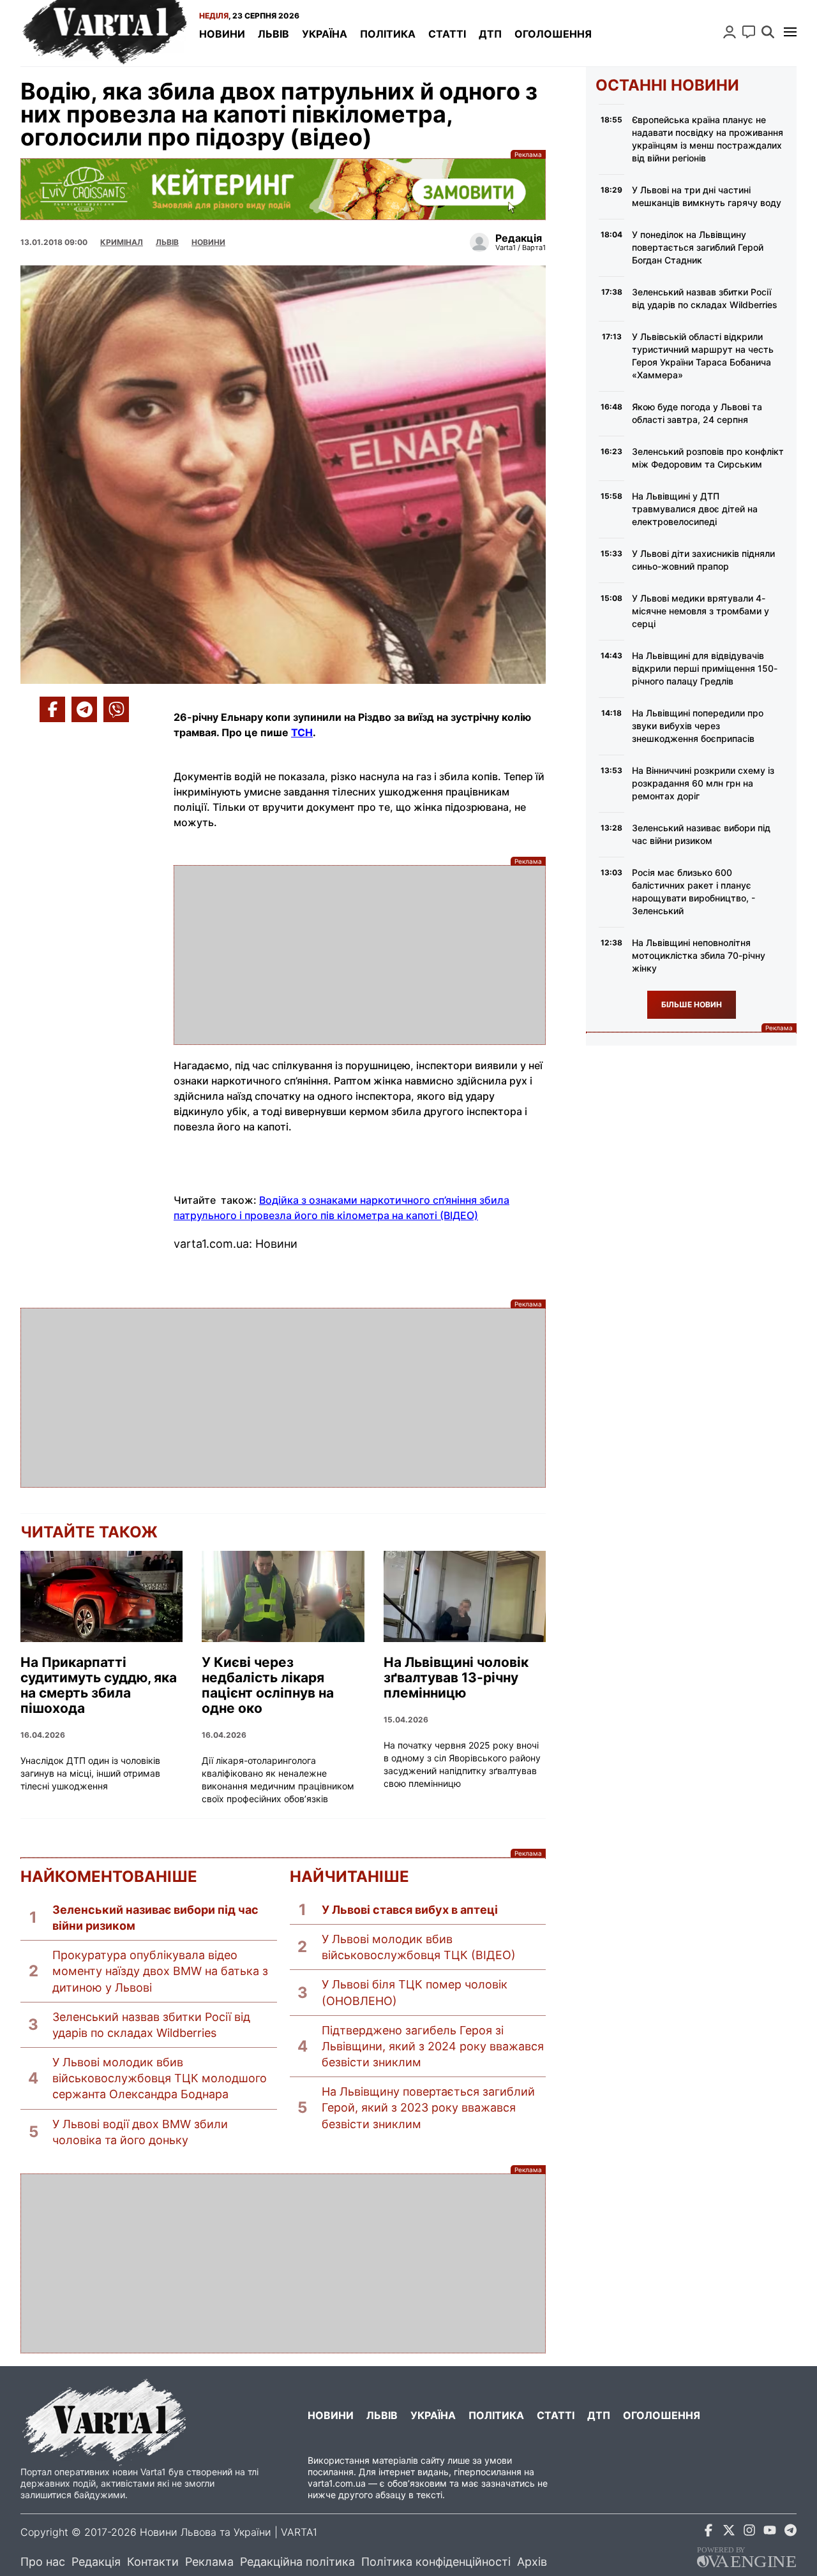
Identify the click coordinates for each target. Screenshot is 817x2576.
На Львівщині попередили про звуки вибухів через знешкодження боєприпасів (698, 726)
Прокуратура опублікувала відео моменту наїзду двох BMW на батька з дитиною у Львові (160, 1971)
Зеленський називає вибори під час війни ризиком (155, 1918)
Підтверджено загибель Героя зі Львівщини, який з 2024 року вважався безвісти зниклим (433, 2046)
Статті (447, 34)
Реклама (283, 189)
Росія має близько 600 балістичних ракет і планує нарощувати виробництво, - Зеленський (693, 892)
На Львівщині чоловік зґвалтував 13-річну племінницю (456, 1678)
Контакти (153, 2562)
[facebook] (708, 2532)
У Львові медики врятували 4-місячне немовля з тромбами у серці (701, 611)
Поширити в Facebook (52, 709)
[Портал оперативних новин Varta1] (103, 33)
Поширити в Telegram (84, 709)
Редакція (96, 2562)
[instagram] (749, 2532)
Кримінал (122, 242)
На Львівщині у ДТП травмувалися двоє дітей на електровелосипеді (695, 509)
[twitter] (729, 2532)
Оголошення (553, 34)
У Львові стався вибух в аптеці (410, 1910)
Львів (274, 34)
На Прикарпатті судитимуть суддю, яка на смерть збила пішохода (99, 1685)
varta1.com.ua (337, 2483)
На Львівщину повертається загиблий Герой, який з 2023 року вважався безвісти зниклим (428, 2107)
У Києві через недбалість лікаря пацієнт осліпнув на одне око (268, 1685)
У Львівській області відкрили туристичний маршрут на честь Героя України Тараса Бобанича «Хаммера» (703, 356)
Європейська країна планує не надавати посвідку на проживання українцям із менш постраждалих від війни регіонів (708, 139)
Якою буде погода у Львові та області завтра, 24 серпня (697, 413)
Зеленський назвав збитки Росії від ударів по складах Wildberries (151, 2025)
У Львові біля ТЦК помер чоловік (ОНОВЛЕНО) (415, 1992)
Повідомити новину (749, 32)
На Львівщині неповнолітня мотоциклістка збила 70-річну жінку (699, 955)
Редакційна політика (297, 2562)
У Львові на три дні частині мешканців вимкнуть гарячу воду (707, 196)
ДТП (490, 34)
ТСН (302, 732)
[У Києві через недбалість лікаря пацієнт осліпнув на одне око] (283, 1596)
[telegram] (790, 2532)
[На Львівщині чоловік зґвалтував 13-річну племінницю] (465, 1596)
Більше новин (692, 1004)
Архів (532, 2562)
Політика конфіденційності (436, 2562)
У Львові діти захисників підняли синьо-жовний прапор (703, 560)
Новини (222, 34)
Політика (388, 34)
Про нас (43, 2562)
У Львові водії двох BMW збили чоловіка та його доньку (140, 2132)
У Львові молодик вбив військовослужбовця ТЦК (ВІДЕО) (419, 1947)
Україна (325, 34)
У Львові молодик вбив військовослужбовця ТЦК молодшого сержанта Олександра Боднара (160, 2078)
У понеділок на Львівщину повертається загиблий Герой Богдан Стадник (698, 247)
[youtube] (770, 2532)
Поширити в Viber (116, 709)
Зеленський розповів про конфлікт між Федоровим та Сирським (708, 458)
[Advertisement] (360, 955)
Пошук (768, 32)
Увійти (730, 32)
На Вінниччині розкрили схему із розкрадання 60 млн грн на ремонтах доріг (703, 783)
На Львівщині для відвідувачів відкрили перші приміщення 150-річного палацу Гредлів (705, 668)
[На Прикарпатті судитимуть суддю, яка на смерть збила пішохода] (101, 1596)
